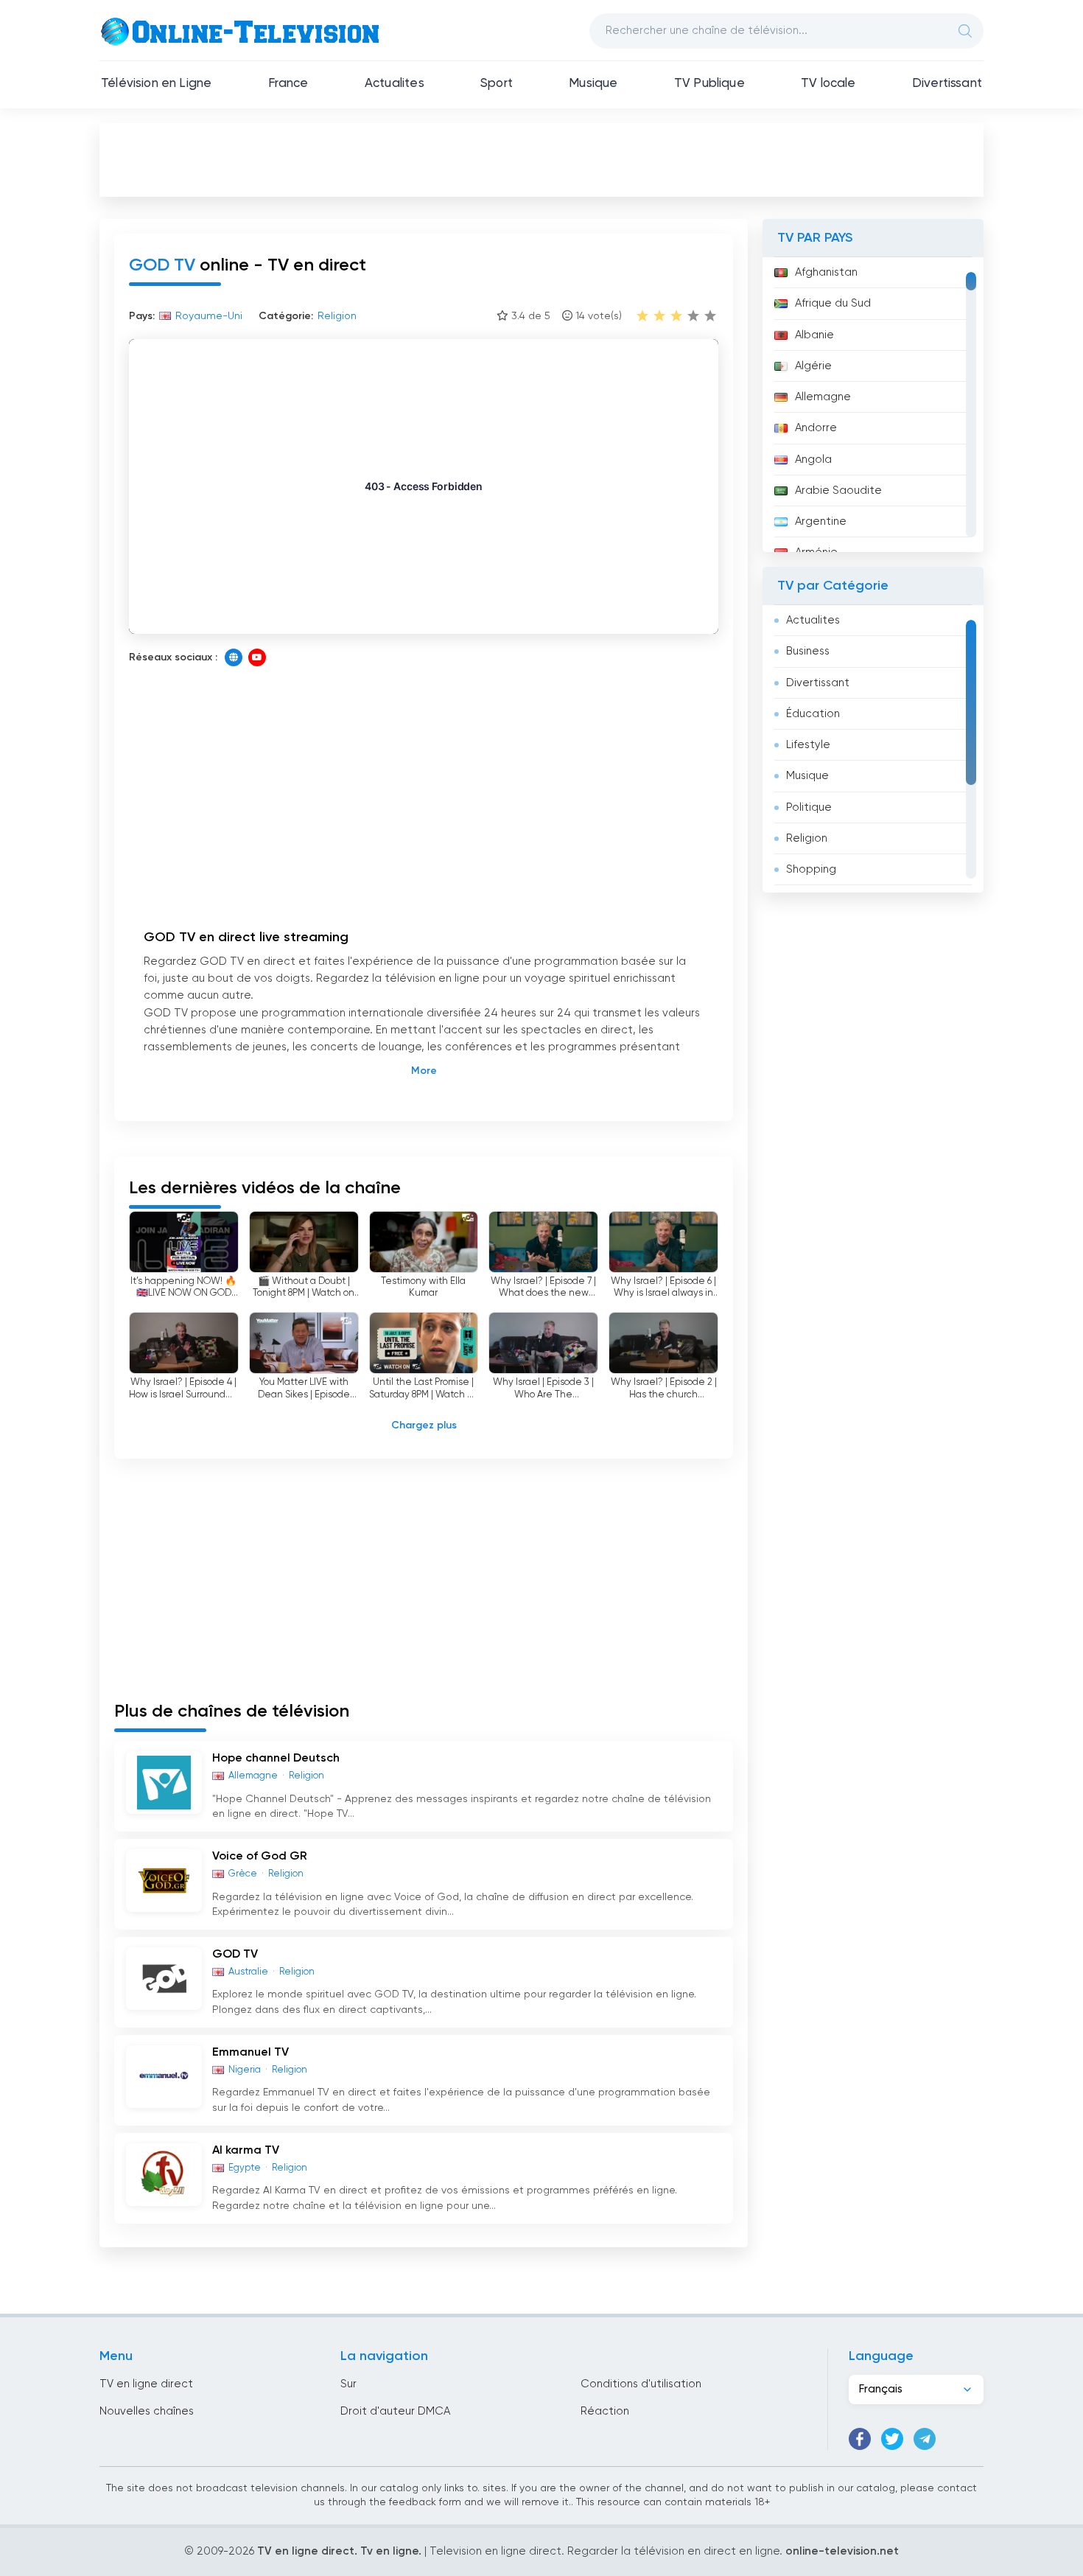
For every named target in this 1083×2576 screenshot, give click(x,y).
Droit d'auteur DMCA (395, 2411)
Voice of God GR (260, 1857)
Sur (348, 2384)
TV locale (828, 84)
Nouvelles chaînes (147, 2411)
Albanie (814, 335)
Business (808, 651)
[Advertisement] (541, 159)
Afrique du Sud (833, 303)
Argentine (821, 521)
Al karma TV (246, 2151)
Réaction (605, 2411)
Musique (593, 84)
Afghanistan (826, 272)
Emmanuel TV (250, 2053)
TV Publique (709, 84)
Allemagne (823, 397)
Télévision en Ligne (156, 84)
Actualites (395, 84)
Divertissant (947, 84)
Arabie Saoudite (838, 491)
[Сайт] (234, 657)
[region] (873, 405)
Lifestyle (808, 745)
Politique (809, 807)
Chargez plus (424, 1425)
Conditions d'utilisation (641, 2384)
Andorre (816, 428)
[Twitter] (892, 2439)
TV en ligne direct (146, 2384)
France (288, 84)
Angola (813, 460)
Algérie (813, 366)
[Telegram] (925, 2439)
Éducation (813, 714)
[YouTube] (257, 657)
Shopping (811, 869)
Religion (807, 838)
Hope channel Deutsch (276, 1759)
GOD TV (235, 1955)
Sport (497, 84)
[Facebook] (860, 2439)
